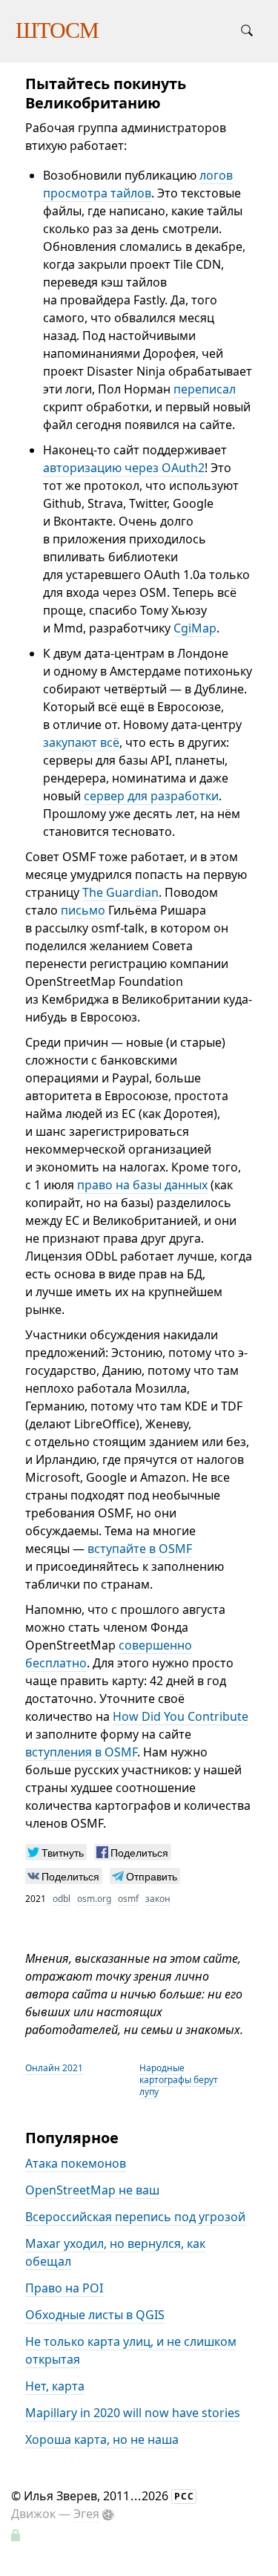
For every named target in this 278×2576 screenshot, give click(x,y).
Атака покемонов (76, 2163)
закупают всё (81, 742)
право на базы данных (142, 1185)
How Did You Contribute (181, 1716)
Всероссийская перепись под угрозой (135, 2217)
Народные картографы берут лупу (179, 2080)
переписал (205, 389)
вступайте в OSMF (140, 1549)
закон (158, 1899)
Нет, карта (55, 2386)
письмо (83, 910)
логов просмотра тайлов (138, 184)
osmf (128, 1899)
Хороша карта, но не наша (102, 2439)
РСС (184, 2496)
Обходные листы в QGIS (95, 2315)
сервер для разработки (151, 796)
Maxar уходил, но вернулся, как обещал (115, 2252)
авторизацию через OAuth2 (124, 468)
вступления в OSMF (81, 1752)
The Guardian (120, 892)
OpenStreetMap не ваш (92, 2190)
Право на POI (64, 2288)
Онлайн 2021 (54, 2068)
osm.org (94, 1899)
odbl (62, 1899)
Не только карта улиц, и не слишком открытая (131, 2350)
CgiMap (195, 628)
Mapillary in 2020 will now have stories (133, 2413)
